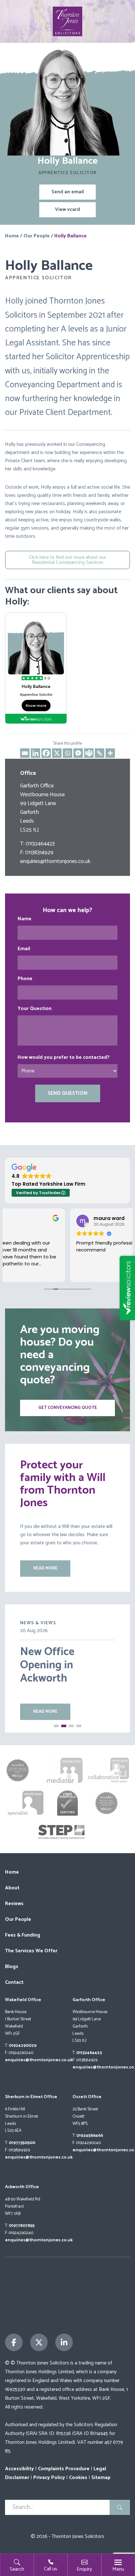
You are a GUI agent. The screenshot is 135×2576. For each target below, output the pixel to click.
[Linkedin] (35, 753)
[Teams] (89, 753)
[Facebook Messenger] (78, 753)
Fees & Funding (23, 1935)
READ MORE (45, 1568)
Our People (37, 236)
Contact (14, 1982)
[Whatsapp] (67, 753)
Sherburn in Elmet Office (31, 2097)
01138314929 (39, 853)
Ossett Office (87, 2097)
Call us (51, 2569)
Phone (26, 979)
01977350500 (22, 2143)
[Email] (25, 753)
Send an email (68, 192)
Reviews (14, 1904)
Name (26, 919)
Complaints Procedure (64, 2469)
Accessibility (19, 2469)
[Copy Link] (100, 753)
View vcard (67, 210)
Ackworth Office (22, 2187)
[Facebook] (46, 753)
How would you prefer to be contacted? (64, 1058)
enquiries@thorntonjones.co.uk (55, 861)
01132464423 (40, 844)
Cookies (78, 2478)
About (12, 1888)
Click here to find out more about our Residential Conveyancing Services (67, 560)
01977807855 (22, 2226)
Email (25, 949)
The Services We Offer (31, 1951)
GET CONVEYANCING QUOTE (68, 1408)
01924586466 (90, 2136)
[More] (110, 753)
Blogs (12, 1967)
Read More (45, 1712)
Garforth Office (89, 2000)
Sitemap (101, 2478)
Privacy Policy (49, 2478)
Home (12, 236)
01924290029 (23, 2046)
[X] (57, 753)
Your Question (36, 1009)
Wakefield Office (23, 2000)
